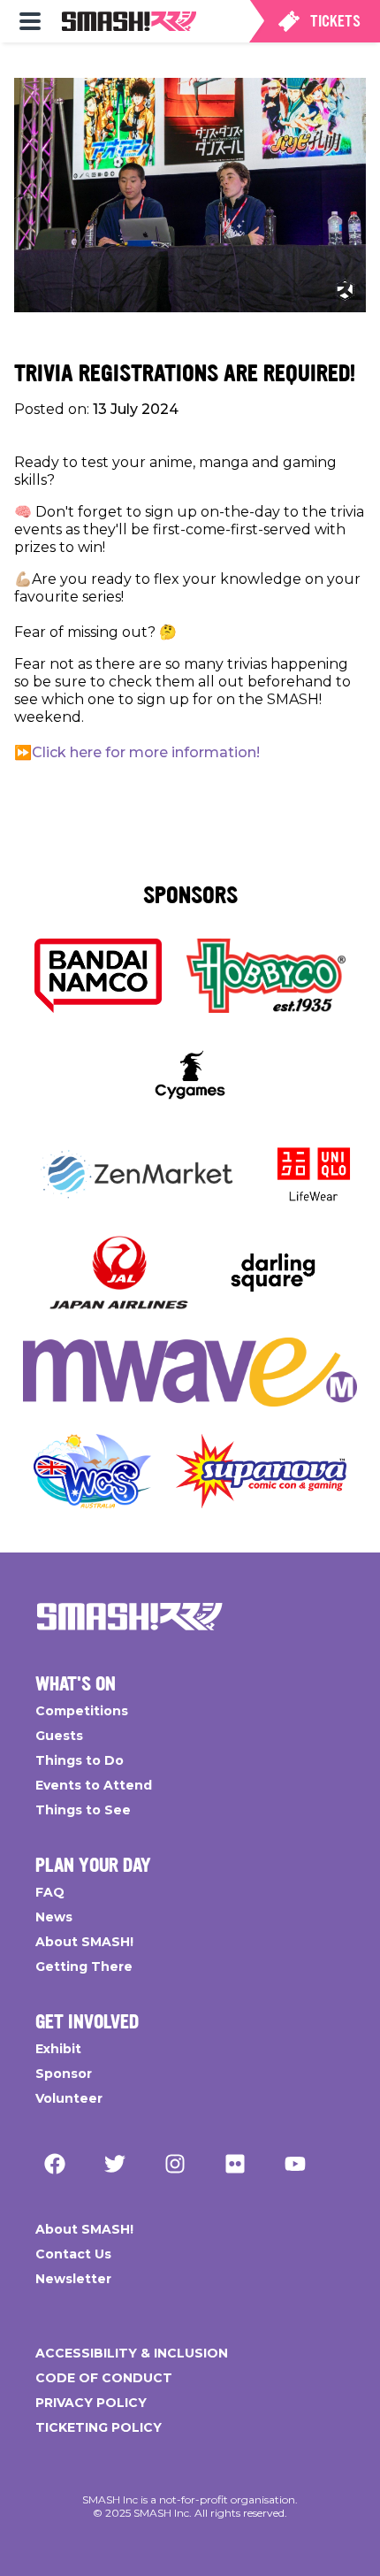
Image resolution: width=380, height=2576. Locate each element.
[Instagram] (175, 2164)
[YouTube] (295, 2164)
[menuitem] (30, 21)
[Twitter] (115, 2164)
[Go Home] (130, 1616)
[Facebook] (55, 2164)
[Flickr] (235, 2164)
